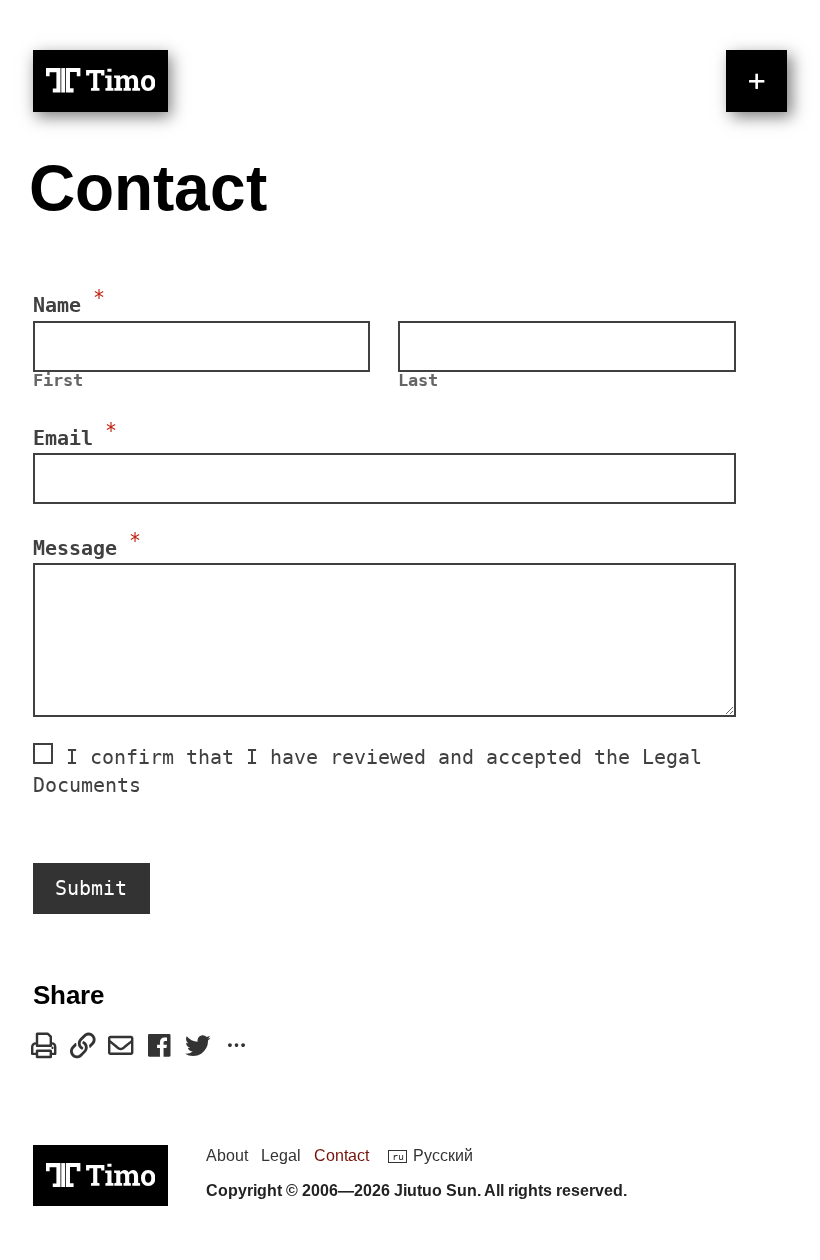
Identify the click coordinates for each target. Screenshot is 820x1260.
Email (75, 435)
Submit (91, 888)
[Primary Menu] (756, 80)
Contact (341, 1155)
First (58, 381)
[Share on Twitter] (198, 1046)
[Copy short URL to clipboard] (83, 1046)
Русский (443, 1155)
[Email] (121, 1046)
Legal (281, 1155)
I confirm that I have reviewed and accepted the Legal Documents (367, 771)
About (227, 1155)
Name (69, 302)
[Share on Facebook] (159, 1046)
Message (87, 545)
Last (418, 381)
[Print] (44, 1046)
